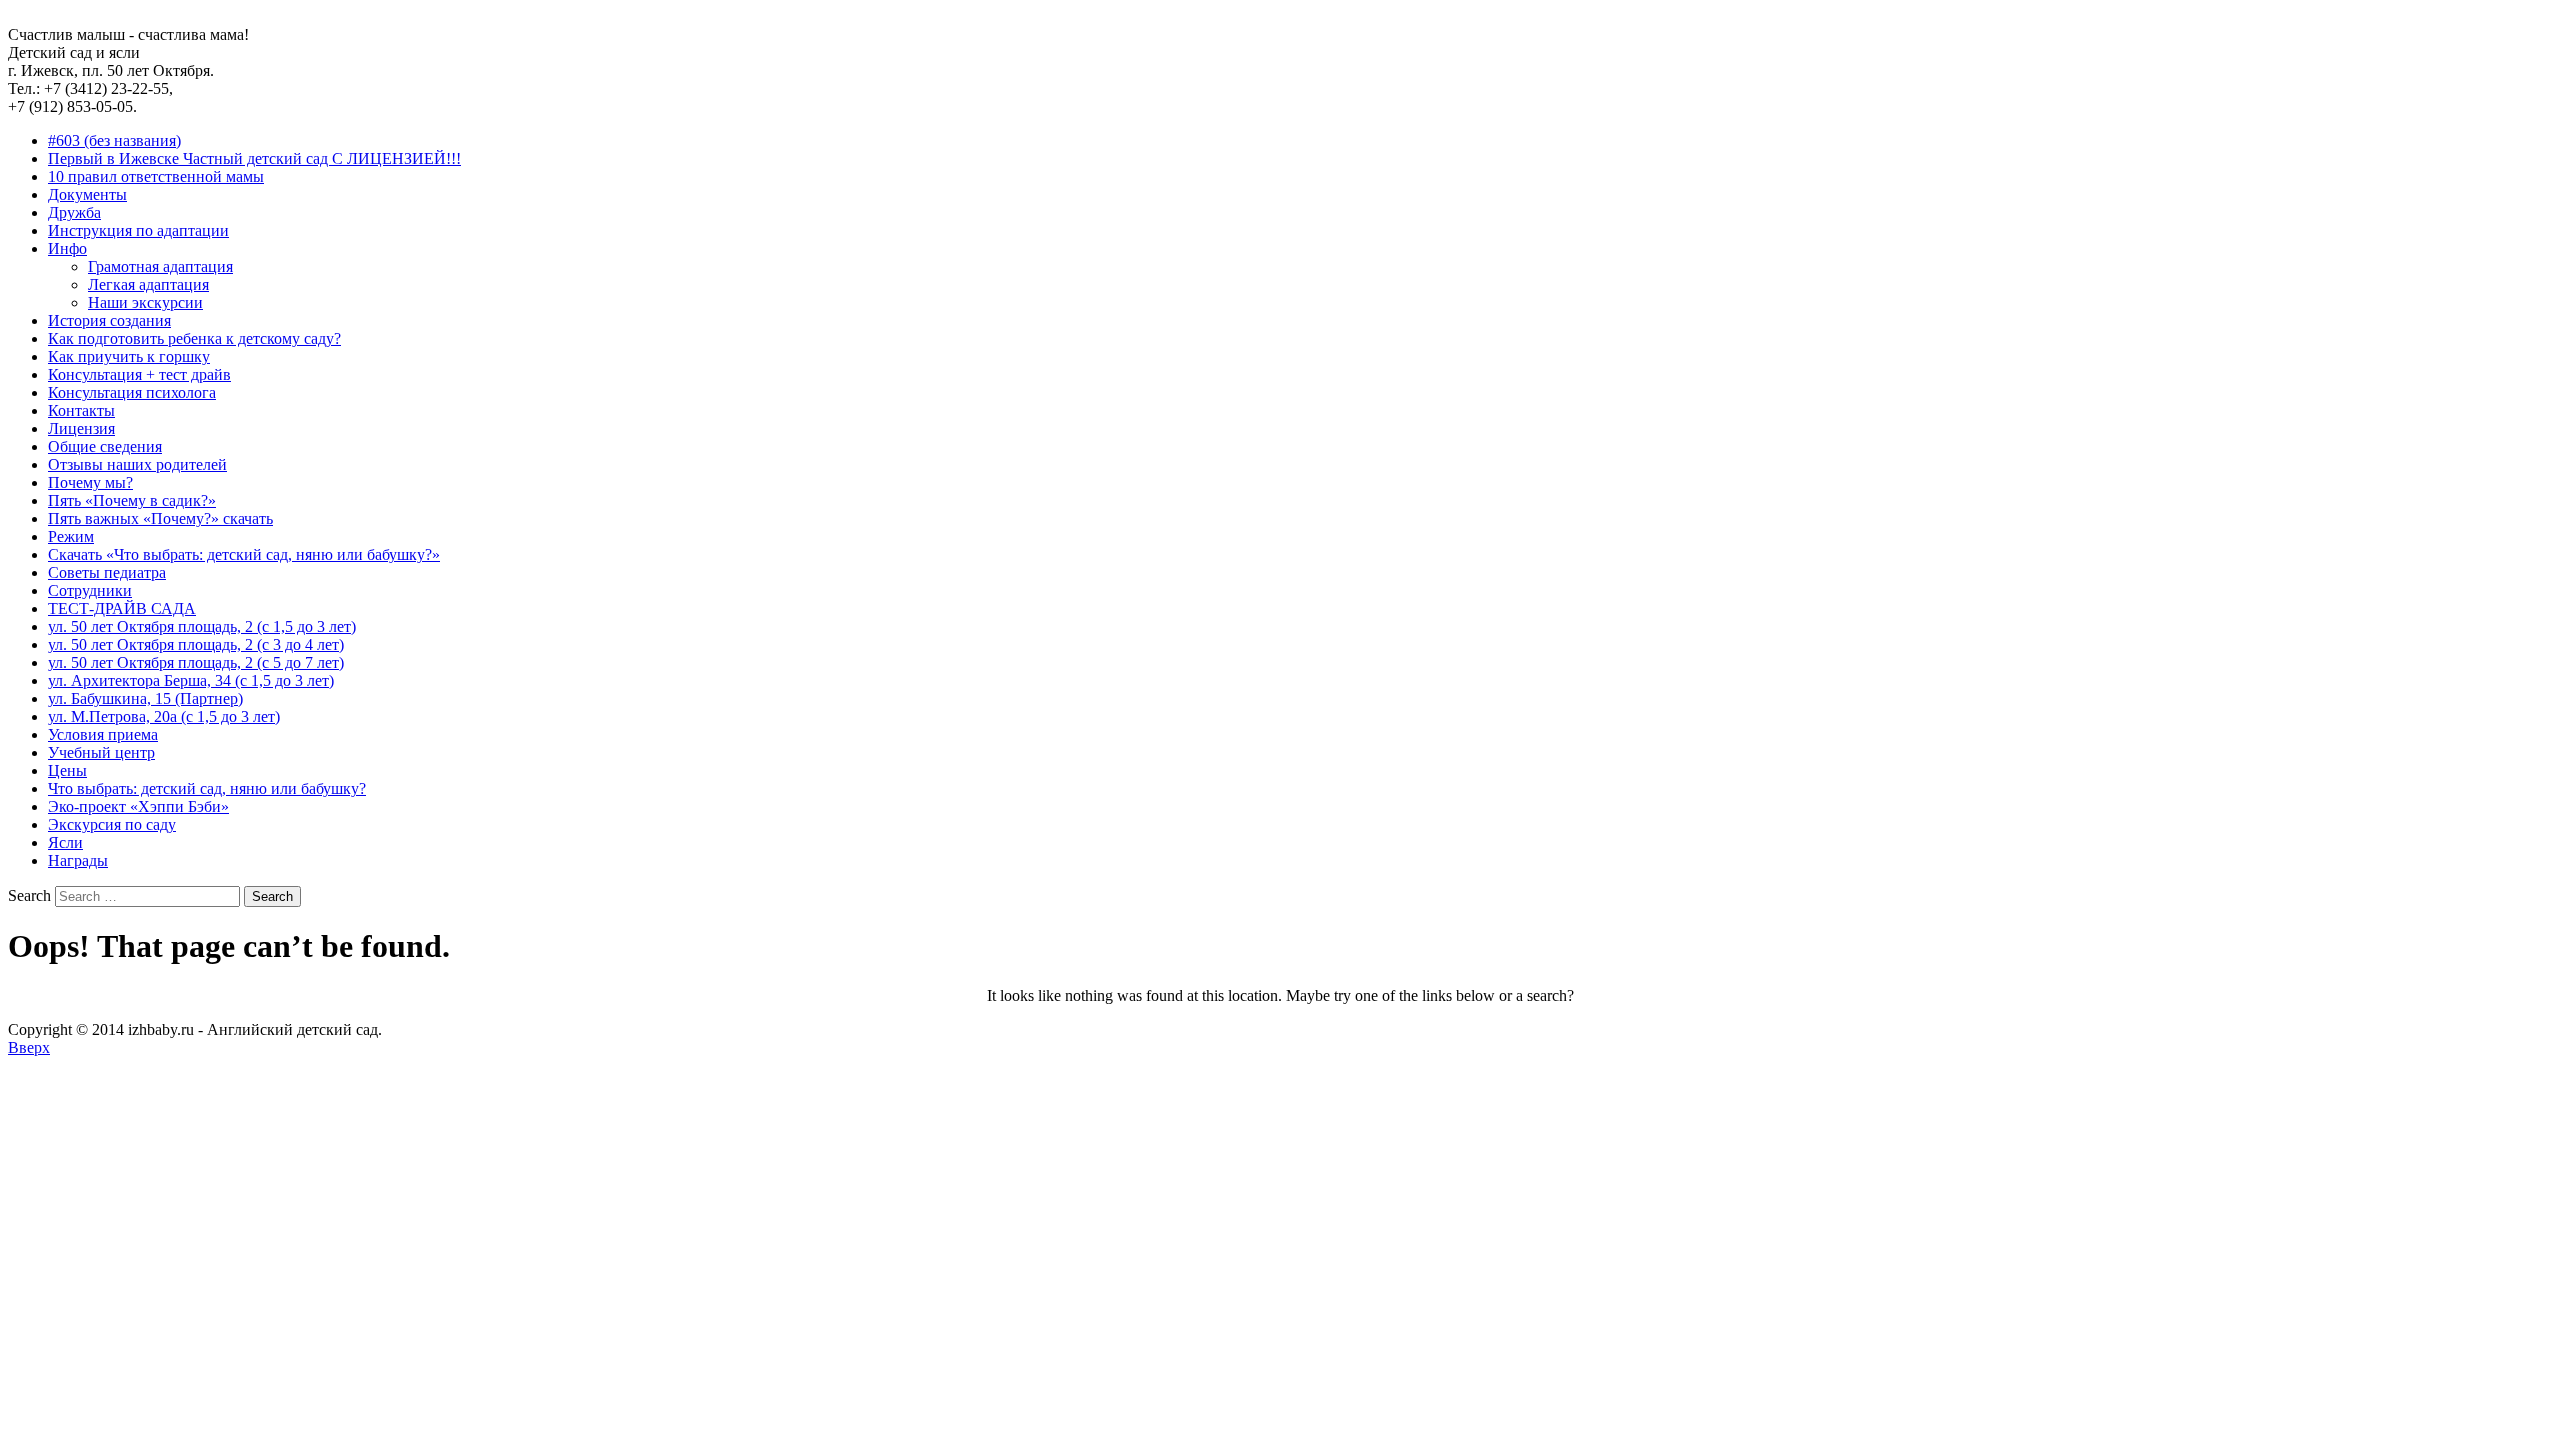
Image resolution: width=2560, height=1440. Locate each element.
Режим (71, 536)
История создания (109, 320)
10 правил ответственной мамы (156, 176)
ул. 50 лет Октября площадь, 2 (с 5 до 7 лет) (196, 662)
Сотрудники (90, 590)
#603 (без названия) (114, 140)
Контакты (81, 410)
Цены (67, 770)
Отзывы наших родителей (137, 464)
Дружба (74, 212)
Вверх (29, 1047)
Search (29, 895)
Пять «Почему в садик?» (132, 500)
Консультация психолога (132, 392)
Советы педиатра (107, 572)
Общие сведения (105, 446)
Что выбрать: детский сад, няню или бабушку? (207, 788)
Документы (87, 194)
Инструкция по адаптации (138, 230)
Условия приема (103, 734)
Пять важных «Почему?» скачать (160, 518)
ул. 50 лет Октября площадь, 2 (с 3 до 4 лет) (196, 644)
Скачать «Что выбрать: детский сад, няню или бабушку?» (244, 554)
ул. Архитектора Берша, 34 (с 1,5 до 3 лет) (191, 680)
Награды (78, 860)
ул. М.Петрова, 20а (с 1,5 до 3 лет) (164, 716)
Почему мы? (90, 482)
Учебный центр (101, 752)
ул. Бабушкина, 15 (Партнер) (145, 698)
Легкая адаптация (148, 284)
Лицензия (81, 428)
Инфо (67, 248)
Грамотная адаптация (160, 266)
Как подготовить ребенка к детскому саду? (194, 338)
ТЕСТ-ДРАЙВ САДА (122, 608)
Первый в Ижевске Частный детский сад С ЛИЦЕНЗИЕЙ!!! (254, 158)
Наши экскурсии (145, 302)
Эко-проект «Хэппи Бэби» (138, 806)
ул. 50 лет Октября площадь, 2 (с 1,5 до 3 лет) (202, 626)
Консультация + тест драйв (139, 374)
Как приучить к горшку (129, 356)
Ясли (65, 842)
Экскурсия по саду (112, 824)
